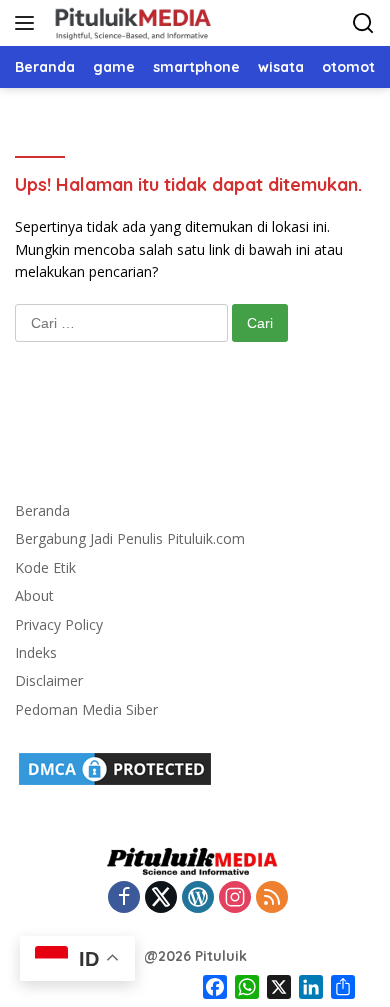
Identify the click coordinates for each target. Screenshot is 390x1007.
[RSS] (272, 898)
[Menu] (28, 23)
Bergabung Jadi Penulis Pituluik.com (130, 538)
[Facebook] (124, 898)
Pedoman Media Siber (86, 709)
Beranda (42, 510)
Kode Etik (45, 567)
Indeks (36, 652)
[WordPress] (198, 898)
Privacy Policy (59, 624)
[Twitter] (161, 898)
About (34, 595)
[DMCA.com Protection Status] (115, 767)
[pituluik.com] (130, 23)
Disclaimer (49, 680)
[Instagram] (235, 898)
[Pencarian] (363, 23)
